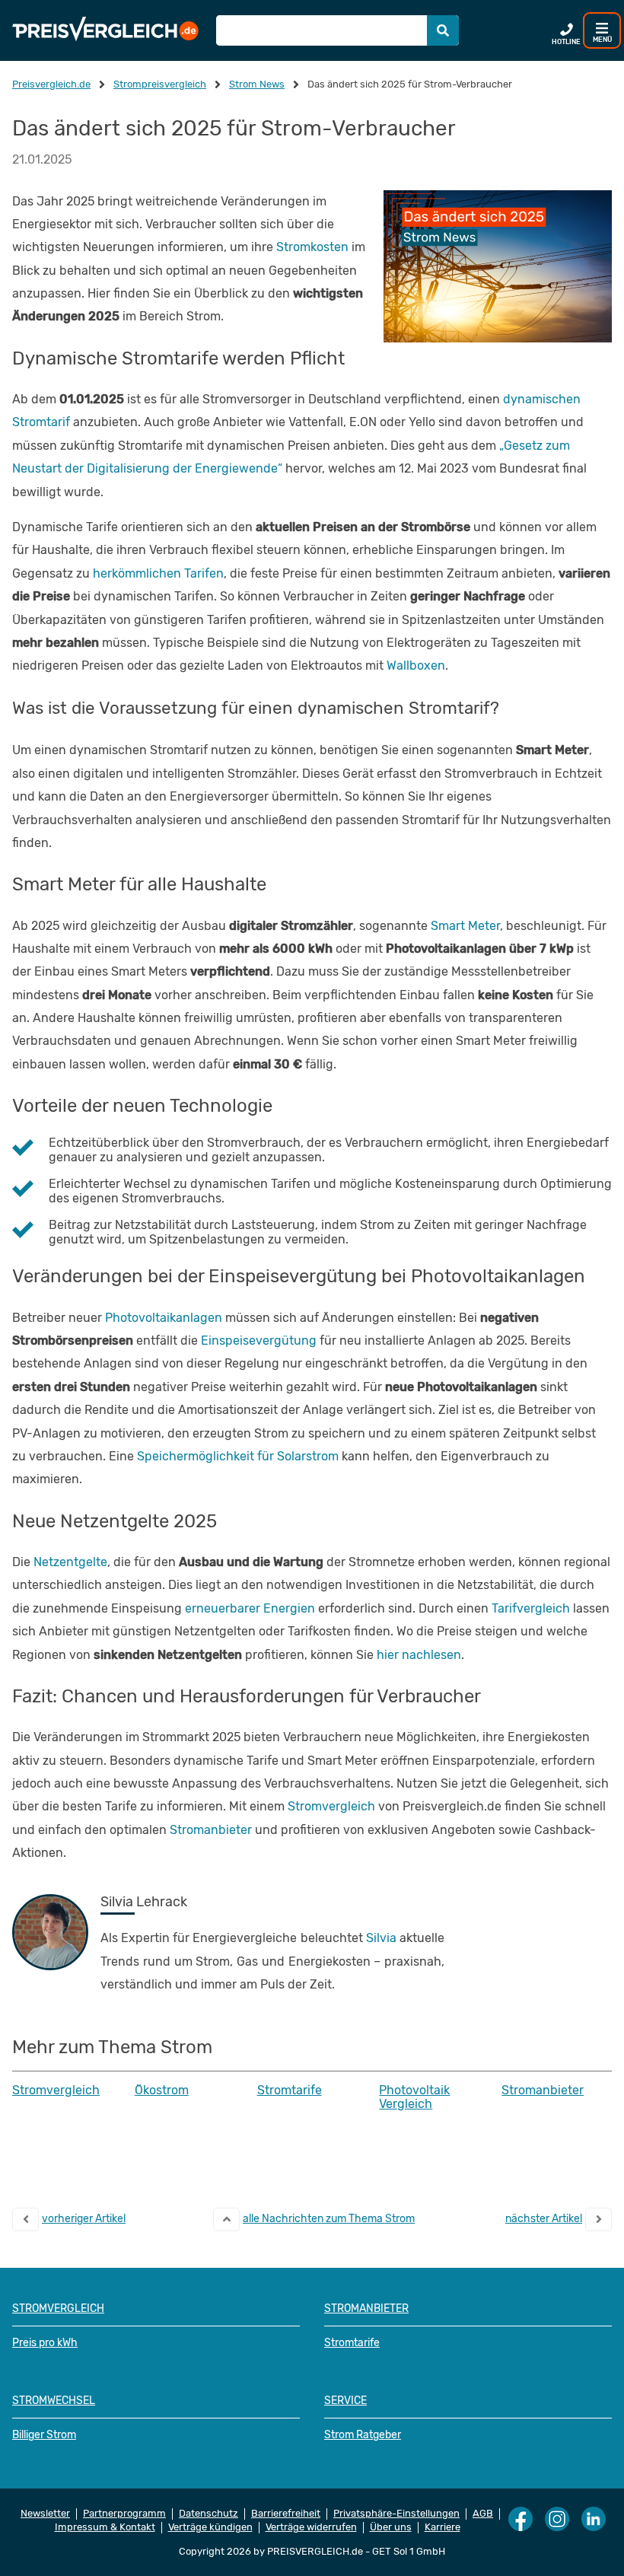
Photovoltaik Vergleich (414, 2097)
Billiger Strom (44, 2435)
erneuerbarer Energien (250, 1608)
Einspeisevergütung (259, 1341)
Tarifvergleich (531, 1608)
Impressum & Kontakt (105, 2527)
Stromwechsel (54, 2401)
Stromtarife (290, 2090)
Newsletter (45, 2514)
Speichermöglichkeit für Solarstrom (238, 1456)
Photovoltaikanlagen (164, 1318)
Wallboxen (416, 665)
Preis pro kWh (45, 2343)
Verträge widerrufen (311, 2527)
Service (345, 2401)
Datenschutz (209, 2514)
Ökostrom (162, 2090)
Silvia (381, 1938)
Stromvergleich (331, 1806)
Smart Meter (465, 926)
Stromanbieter (211, 1830)
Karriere (443, 2527)
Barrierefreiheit (286, 2514)
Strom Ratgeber (363, 2435)
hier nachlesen (419, 1655)
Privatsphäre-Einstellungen (396, 2514)
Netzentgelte (70, 1562)
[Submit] (443, 30)
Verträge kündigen (210, 2527)
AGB (483, 2514)
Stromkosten (312, 247)
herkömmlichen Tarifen (158, 573)
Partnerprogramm (124, 2514)
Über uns (391, 2527)
